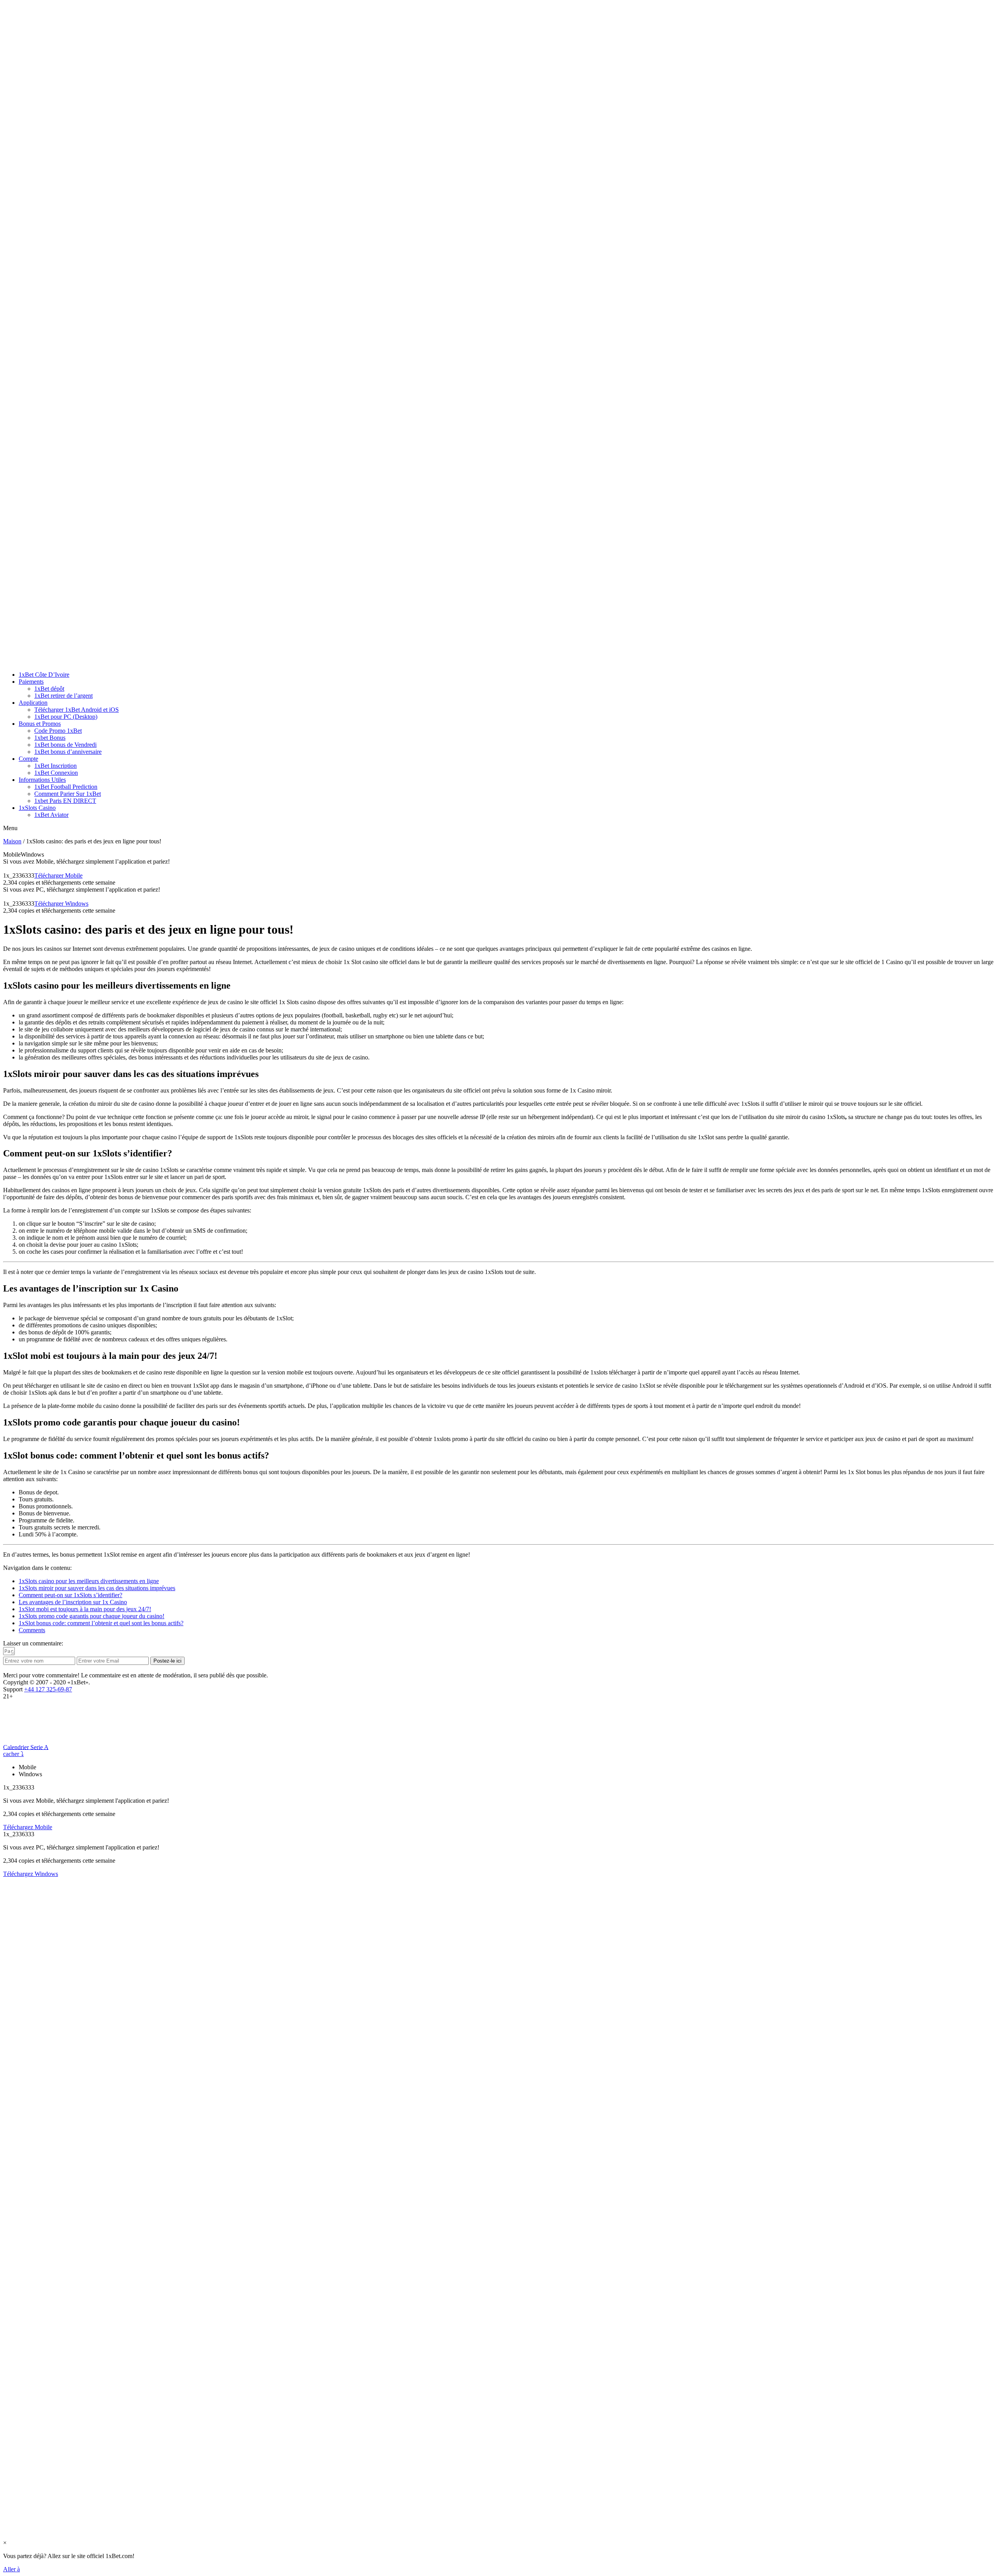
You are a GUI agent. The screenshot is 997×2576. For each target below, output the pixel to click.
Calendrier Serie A (26, 1747)
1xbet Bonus (50, 738)
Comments (32, 1630)
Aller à (11, 2569)
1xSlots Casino (37, 808)
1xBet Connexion (56, 773)
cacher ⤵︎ (13, 1754)
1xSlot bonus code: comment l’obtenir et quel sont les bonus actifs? (101, 1623)
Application (33, 703)
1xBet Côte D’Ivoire (44, 675)
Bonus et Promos (40, 724)
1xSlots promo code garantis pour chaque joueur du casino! (92, 1616)
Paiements (31, 682)
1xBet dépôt (49, 689)
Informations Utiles (42, 780)
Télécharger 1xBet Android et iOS (77, 710)
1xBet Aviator (51, 815)
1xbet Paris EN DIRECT (65, 801)
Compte (28, 759)
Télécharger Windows (61, 904)
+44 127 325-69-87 (48, 1689)
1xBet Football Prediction (66, 787)
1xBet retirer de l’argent (63, 696)
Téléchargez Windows (31, 1874)
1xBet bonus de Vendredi (65, 745)
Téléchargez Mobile (28, 1827)
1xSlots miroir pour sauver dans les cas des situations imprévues (97, 1588)
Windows (32, 854)
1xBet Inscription (55, 766)
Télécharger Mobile (58, 875)
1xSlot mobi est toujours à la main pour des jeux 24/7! (85, 1609)
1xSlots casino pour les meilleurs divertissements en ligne (89, 1581)
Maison (12, 841)
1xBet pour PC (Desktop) (66, 717)
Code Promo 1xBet (58, 731)
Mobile (12, 854)
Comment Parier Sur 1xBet (68, 794)
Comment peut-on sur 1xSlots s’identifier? (70, 1595)
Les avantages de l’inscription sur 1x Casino (73, 1602)
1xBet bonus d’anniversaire (68, 752)
